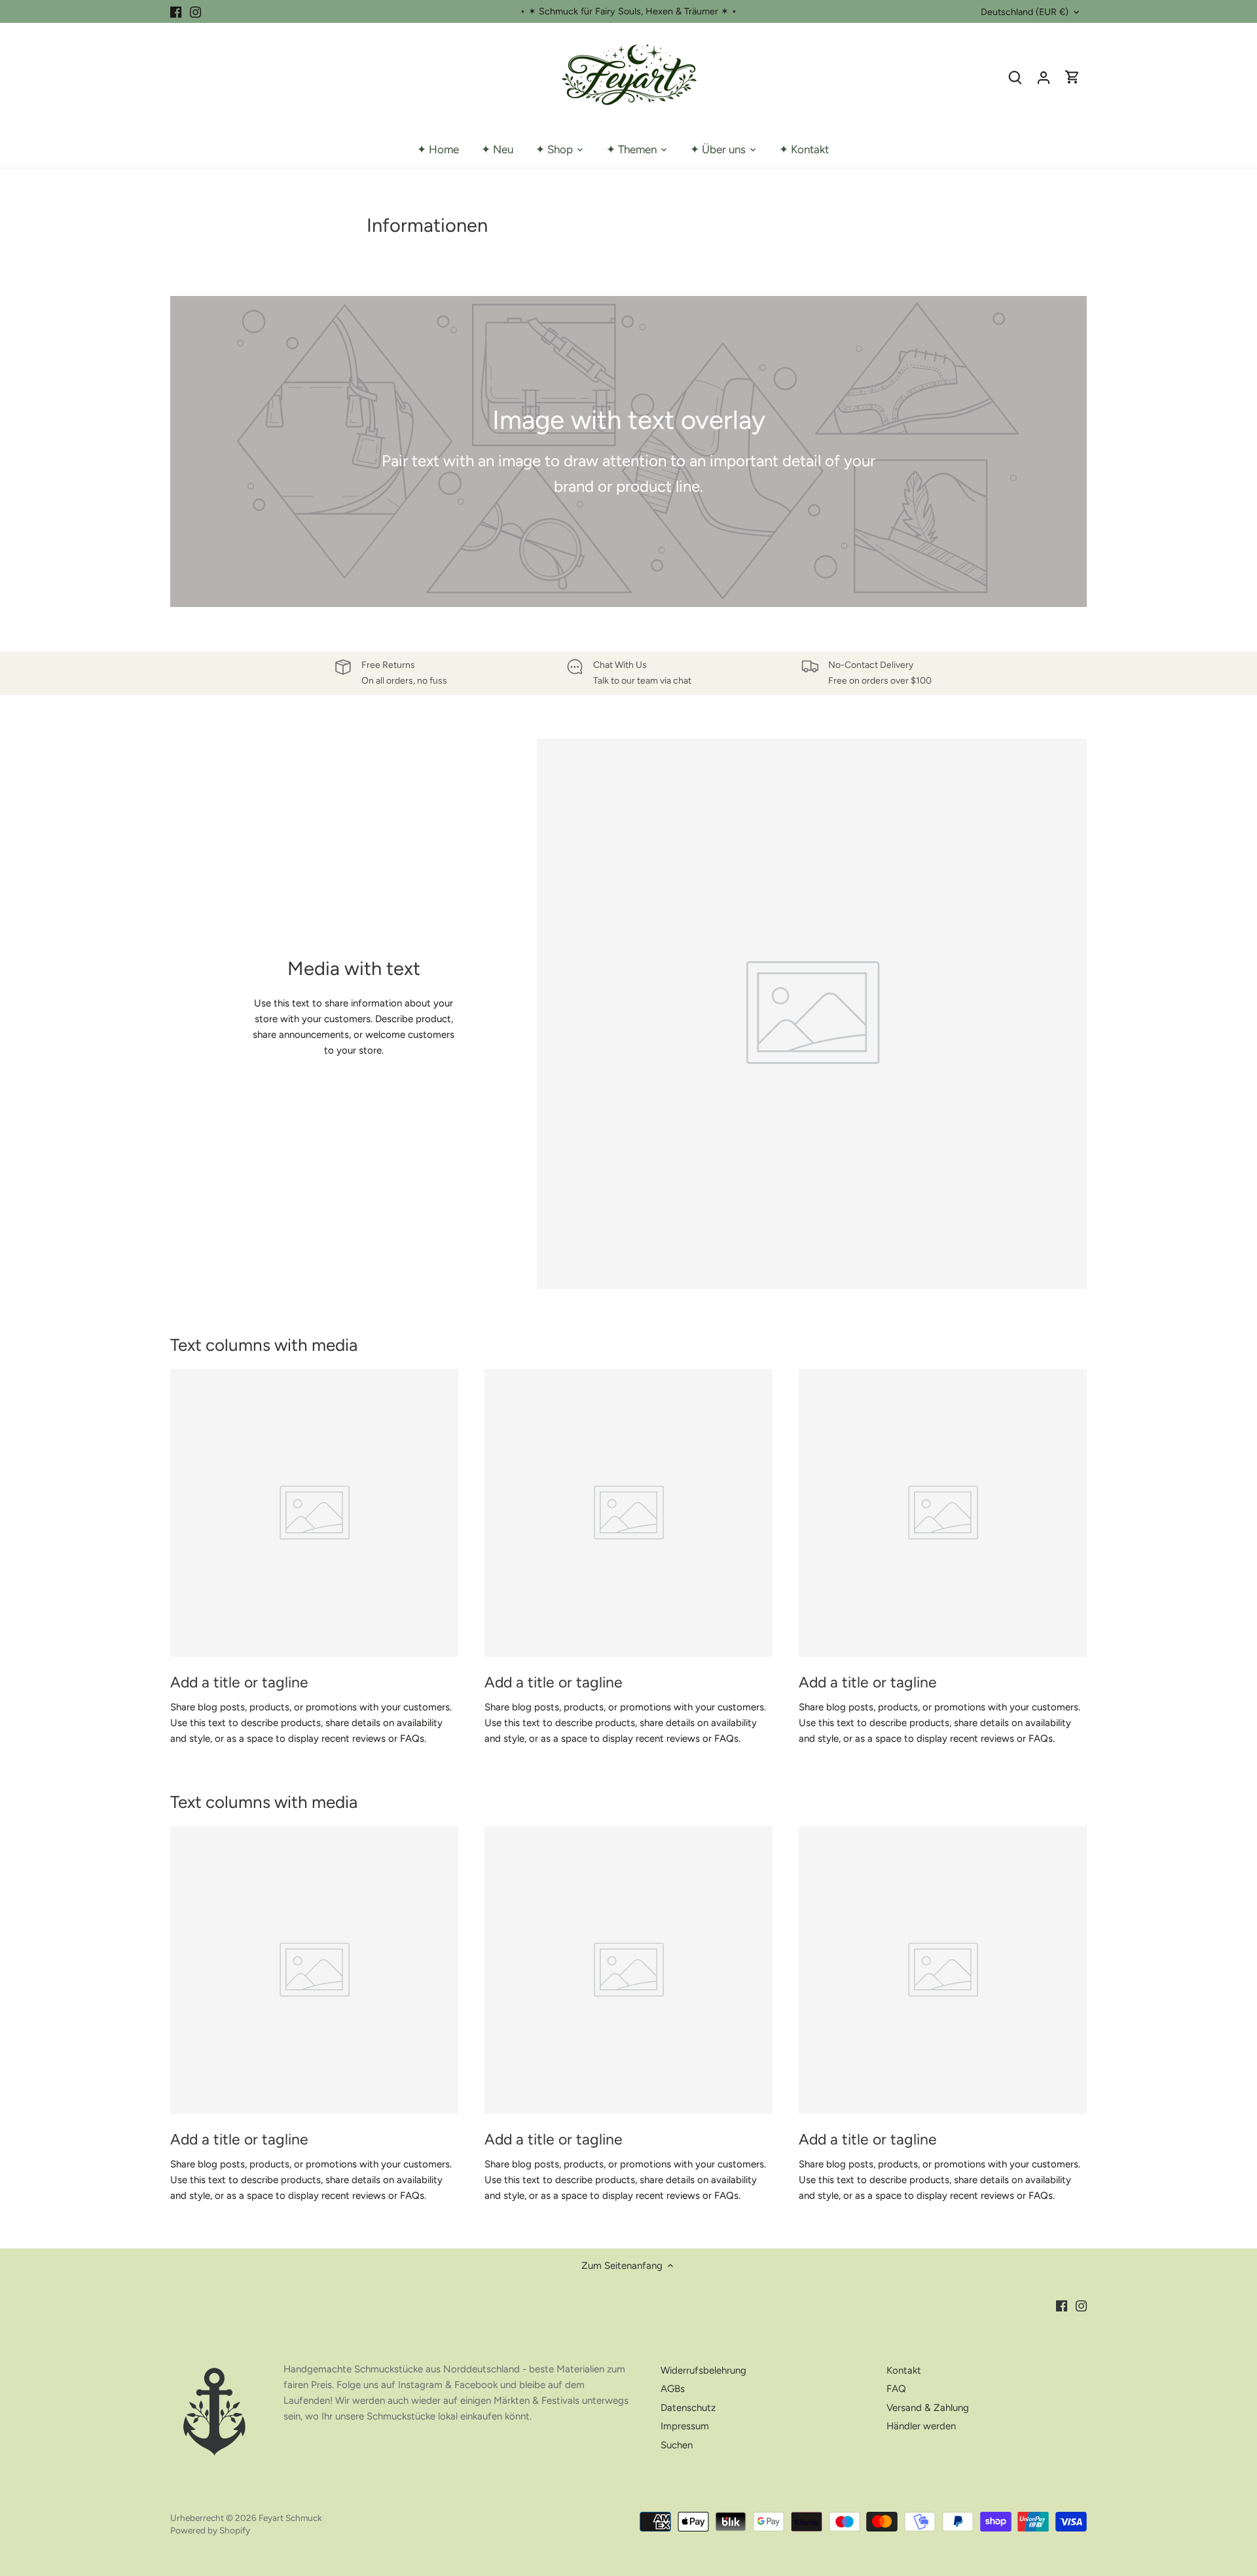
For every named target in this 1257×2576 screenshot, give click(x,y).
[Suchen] (1015, 77)
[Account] (1044, 77)
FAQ (896, 2389)
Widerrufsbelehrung (703, 2370)
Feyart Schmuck (290, 2518)
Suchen (677, 2445)
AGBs (673, 2389)
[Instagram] (195, 11)
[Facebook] (176, 11)
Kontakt (904, 2370)
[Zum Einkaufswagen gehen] (1072, 77)
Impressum (685, 2426)
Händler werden (921, 2426)
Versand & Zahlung (928, 2408)
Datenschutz (688, 2408)
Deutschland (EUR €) (1025, 12)
